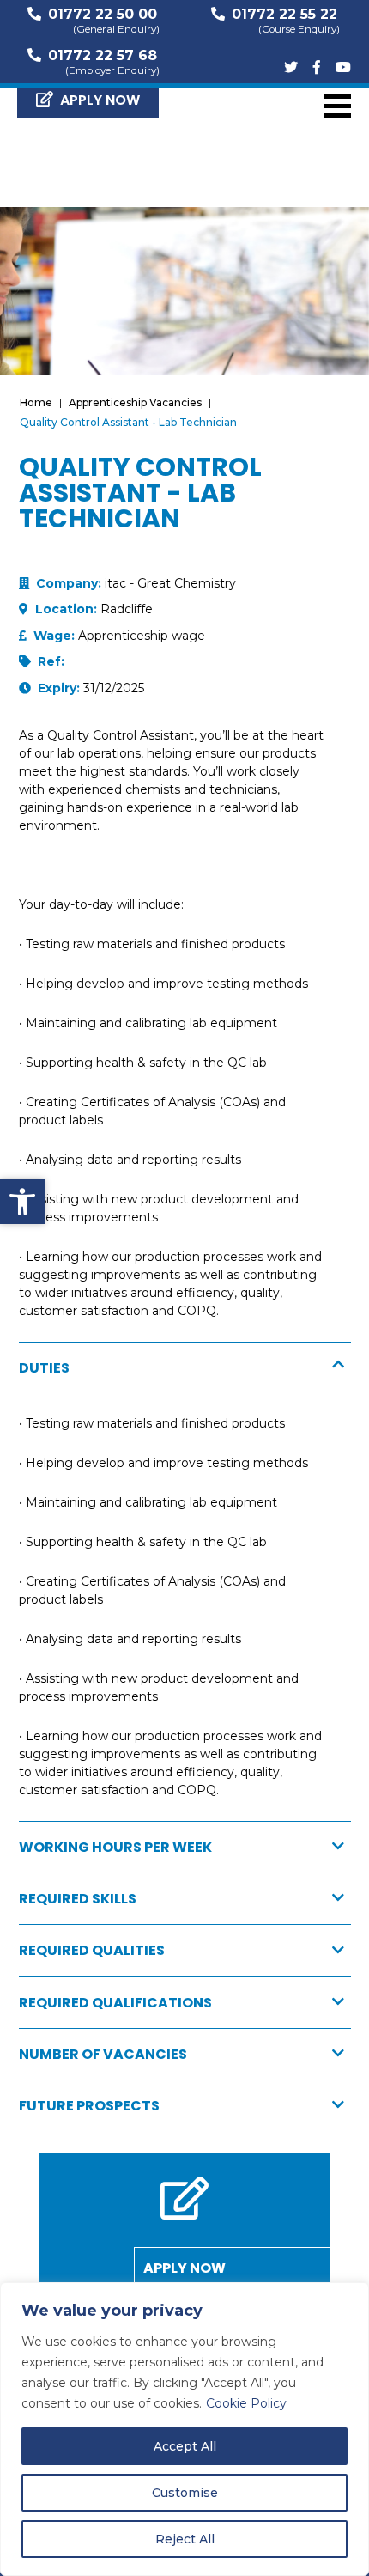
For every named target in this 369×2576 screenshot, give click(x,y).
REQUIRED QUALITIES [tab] (92, 1950)
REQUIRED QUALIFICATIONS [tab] (115, 2003)
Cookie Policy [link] (246, 2403)
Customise (185, 2493)
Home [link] (36, 402)
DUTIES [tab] (44, 1368)
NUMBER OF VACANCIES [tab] (103, 2054)
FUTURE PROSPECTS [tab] (89, 2106)
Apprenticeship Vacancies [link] (135, 402)
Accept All (185, 2446)
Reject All (185, 2539)
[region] (184, 2429)
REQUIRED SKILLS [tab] (78, 1899)
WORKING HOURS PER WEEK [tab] (115, 1847)
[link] (22, 1202)
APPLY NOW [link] (100, 100)
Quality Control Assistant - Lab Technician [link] (128, 422)
